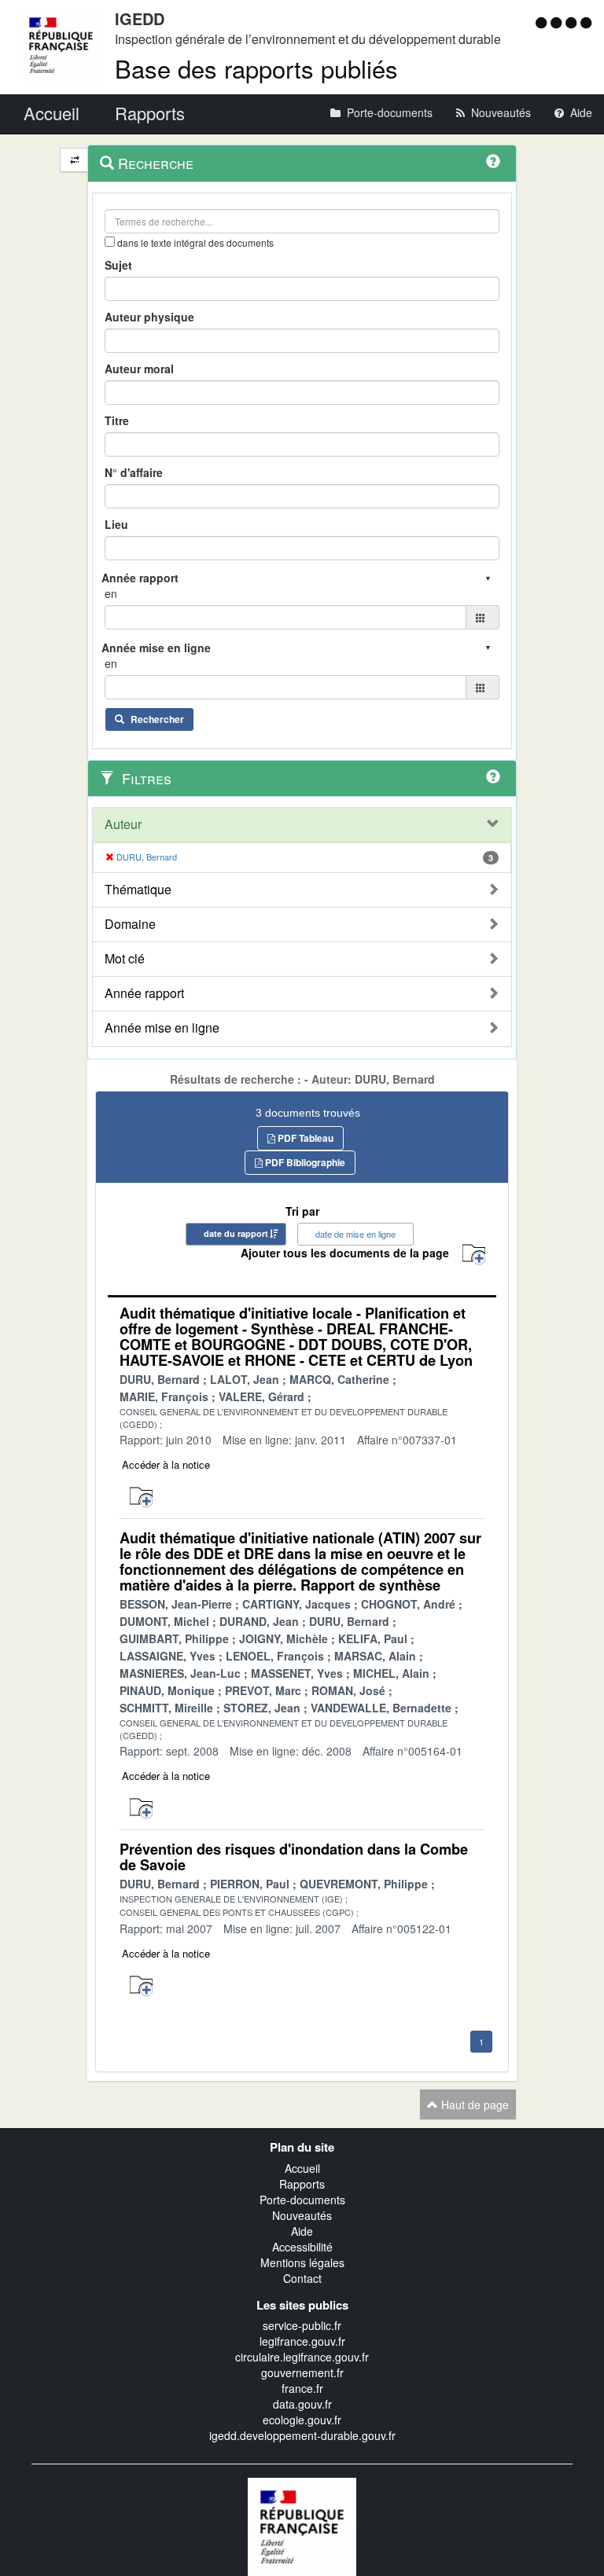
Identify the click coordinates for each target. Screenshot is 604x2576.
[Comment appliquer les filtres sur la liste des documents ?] (493, 776)
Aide (302, 2231)
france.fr (302, 2388)
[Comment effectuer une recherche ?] (493, 161)
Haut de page (473, 2104)
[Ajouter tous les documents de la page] (474, 1255)
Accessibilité (302, 2247)
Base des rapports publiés (256, 68)
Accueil (302, 2168)
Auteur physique (149, 317)
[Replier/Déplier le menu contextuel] (74, 160)
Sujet (118, 265)
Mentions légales (302, 2262)
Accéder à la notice (166, 1464)
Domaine (130, 924)
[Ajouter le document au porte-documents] (141, 1497)
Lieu (116, 524)
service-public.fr (302, 2325)
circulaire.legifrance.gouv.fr (302, 2357)
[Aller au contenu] (558, 22)
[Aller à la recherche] (573, 22)
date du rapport (236, 1233)
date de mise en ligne (355, 1234)
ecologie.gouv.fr (302, 2420)
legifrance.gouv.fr (302, 2341)
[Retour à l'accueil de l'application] (302, 2525)
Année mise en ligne (162, 1028)
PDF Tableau (304, 1138)
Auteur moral (139, 369)
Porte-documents (302, 2200)
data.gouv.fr (302, 2404)
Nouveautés (302, 2215)
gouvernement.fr (302, 2372)
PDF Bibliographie (304, 1162)
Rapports (302, 2184)
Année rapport (144, 993)
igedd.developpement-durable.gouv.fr (302, 2435)
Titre (117, 420)
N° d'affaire (134, 472)
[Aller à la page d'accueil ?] (586, 22)
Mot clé (125, 959)
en (111, 593)
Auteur (123, 824)
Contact (302, 2278)
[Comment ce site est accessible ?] (543, 22)
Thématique (138, 890)
